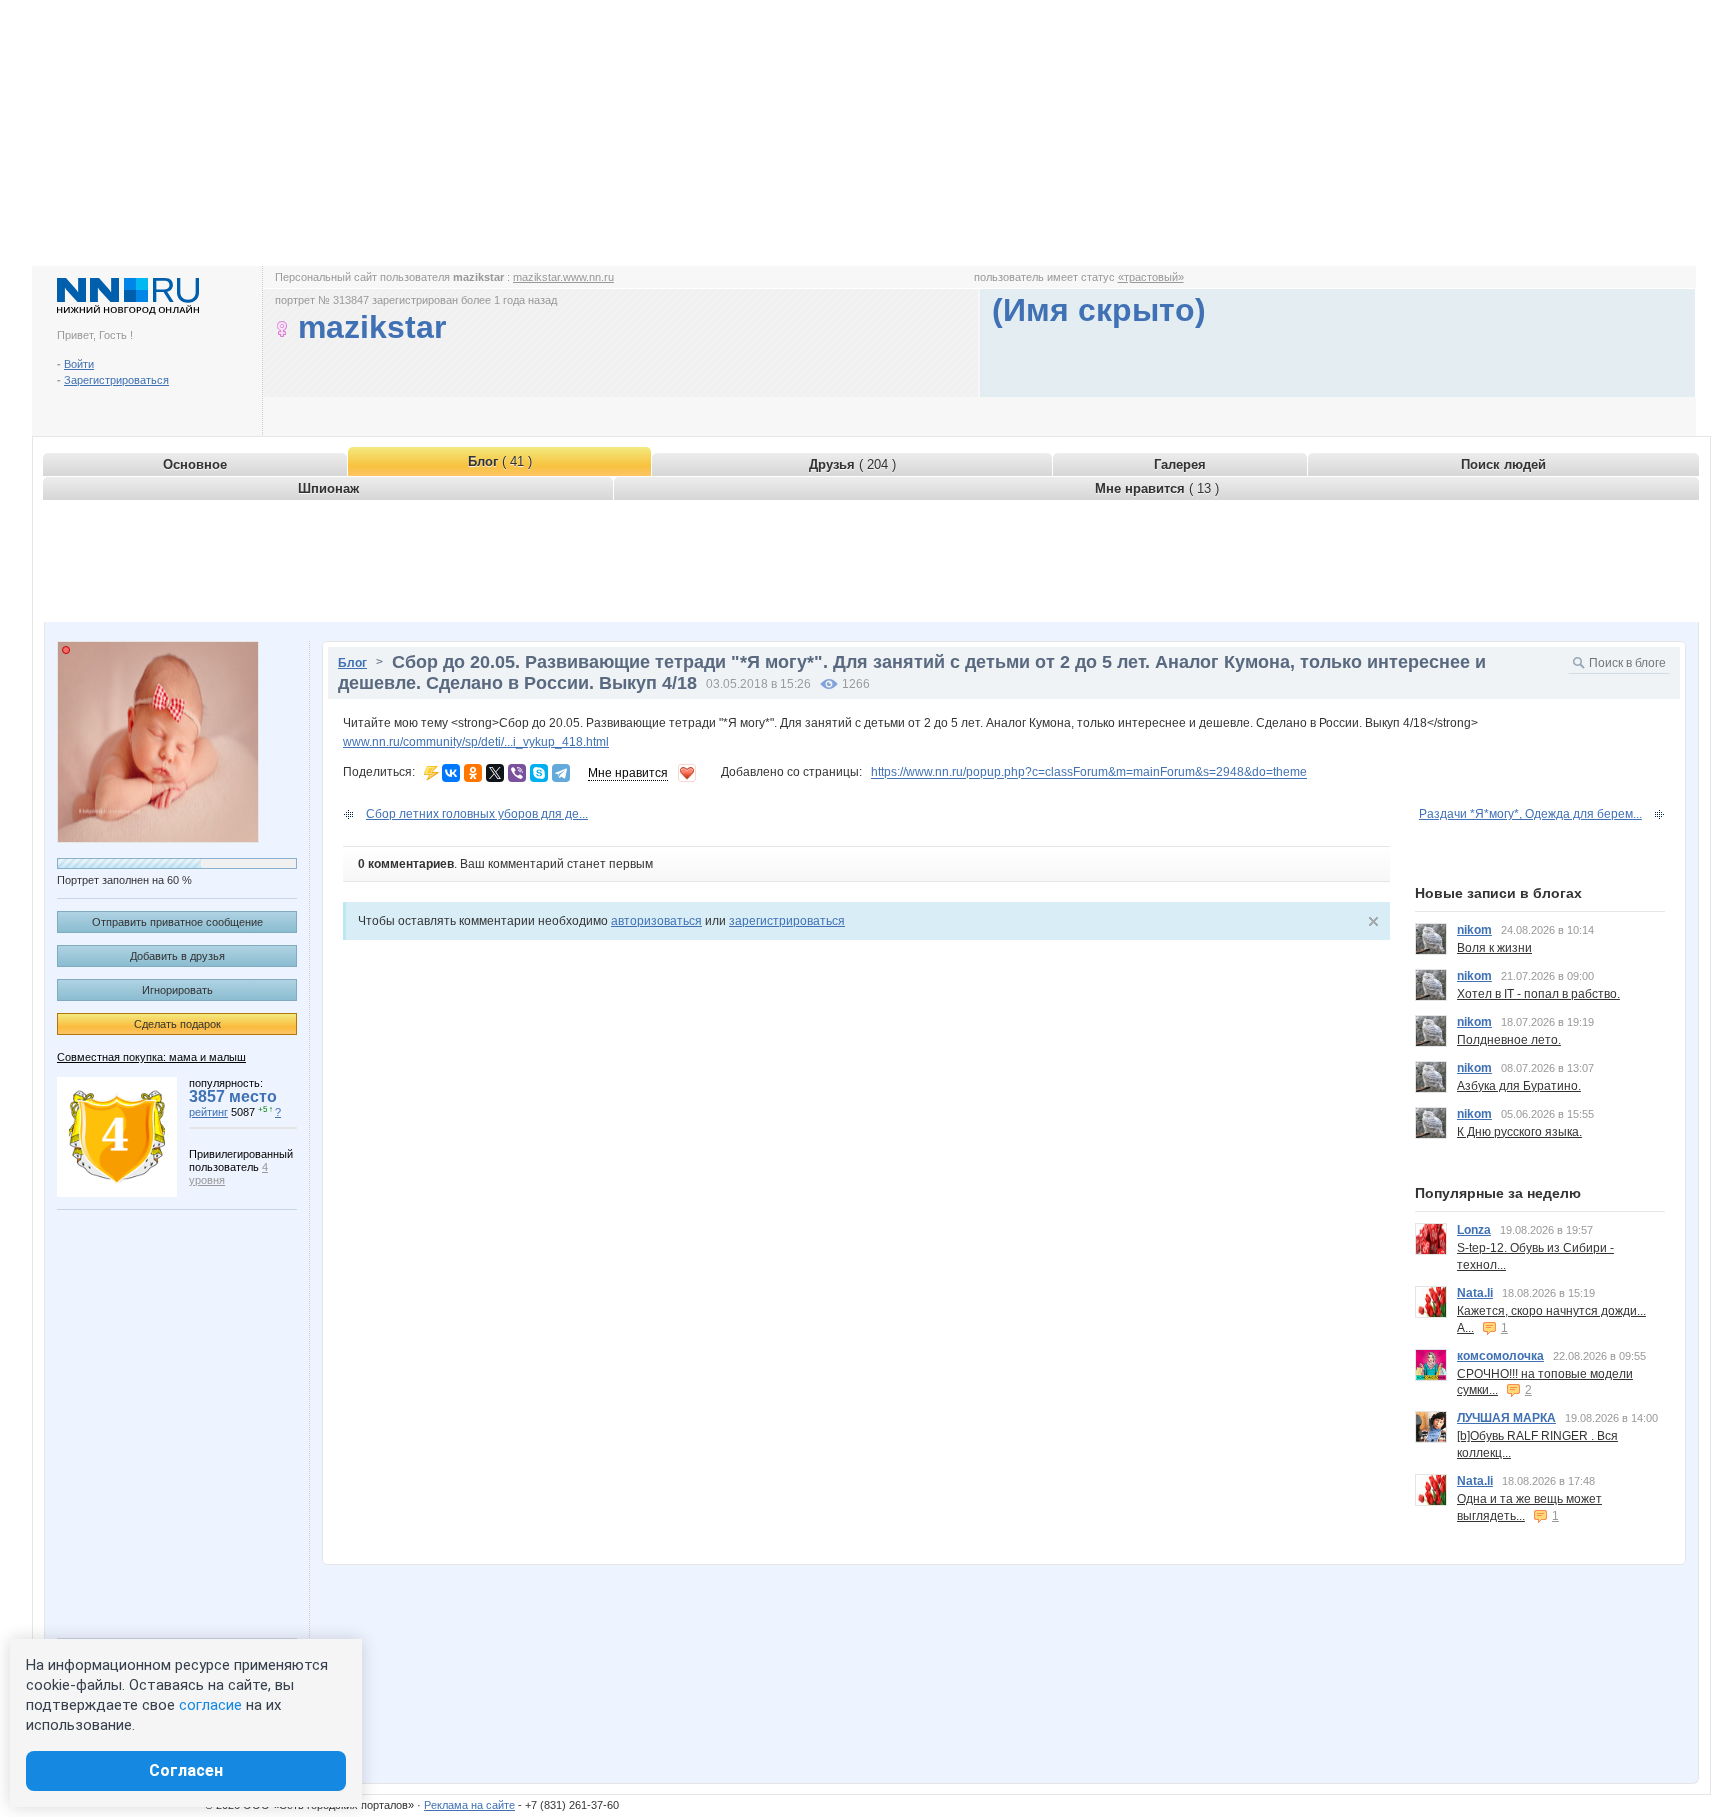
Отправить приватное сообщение (177, 922)
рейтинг (208, 1112)
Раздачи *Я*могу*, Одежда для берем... (1530, 814)
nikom (1474, 930)
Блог (352, 663)
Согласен (186, 1770)
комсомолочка (1500, 1356)
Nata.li (1475, 1293)
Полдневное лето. (1509, 1040)
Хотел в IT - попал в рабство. (1538, 994)
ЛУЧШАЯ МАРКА (1506, 1418)
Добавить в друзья (177, 956)
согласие (210, 1705)
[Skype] (539, 773)
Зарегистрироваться (116, 380)
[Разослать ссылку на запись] (431, 773)
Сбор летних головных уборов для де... (477, 814)
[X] (495, 773)
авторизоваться (656, 921)
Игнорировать (177, 990)
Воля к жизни (1494, 948)
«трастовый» (1151, 277)
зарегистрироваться (787, 921)
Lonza (1474, 1230)
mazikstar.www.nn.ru (563, 277)
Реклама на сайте (469, 1805)
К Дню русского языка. (1519, 1132)
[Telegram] (561, 773)
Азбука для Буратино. (1519, 1086)
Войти (79, 364)
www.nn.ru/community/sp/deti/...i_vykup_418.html (476, 742)
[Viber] (517, 773)
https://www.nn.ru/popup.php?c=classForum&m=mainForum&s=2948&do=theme (1089, 773)
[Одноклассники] (473, 773)
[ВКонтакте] (451, 773)
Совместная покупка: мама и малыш (151, 1057)
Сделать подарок (177, 1024)
